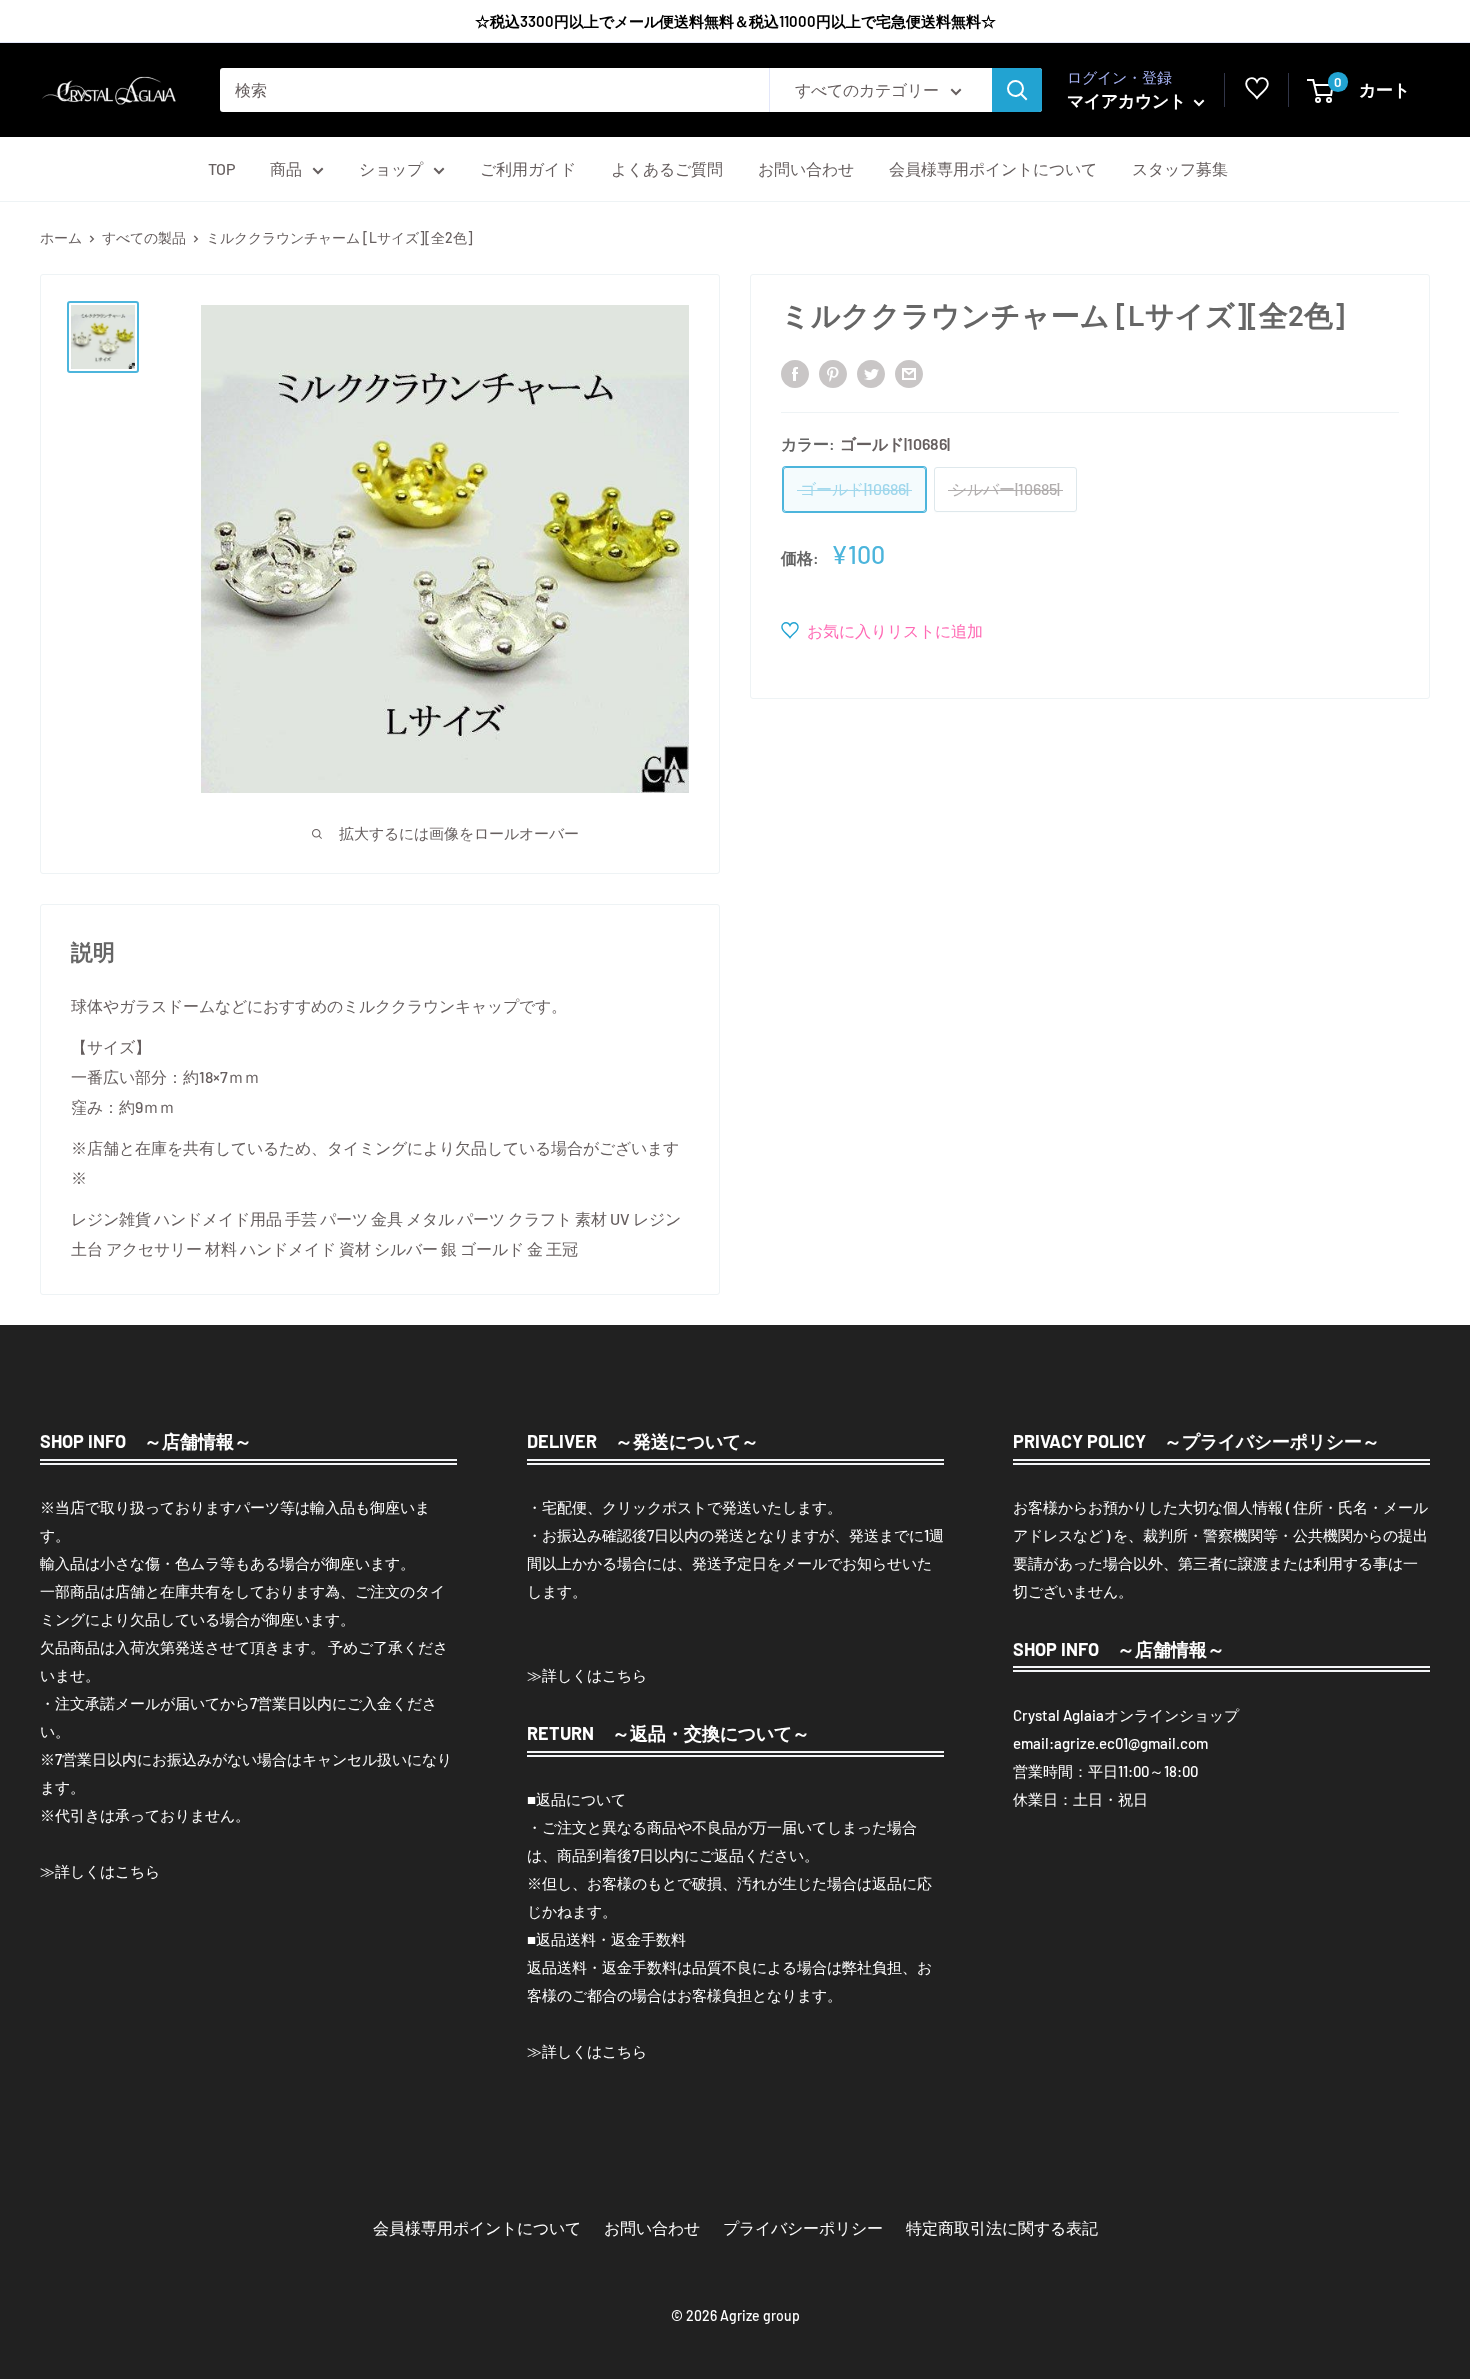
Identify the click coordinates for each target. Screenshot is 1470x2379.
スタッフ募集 (1180, 168)
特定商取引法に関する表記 (1002, 2227)
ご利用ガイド (528, 168)
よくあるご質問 (667, 168)
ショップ (391, 168)
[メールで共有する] (909, 372)
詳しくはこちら (107, 1871)
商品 (286, 168)
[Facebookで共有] (795, 372)
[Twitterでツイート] (871, 372)
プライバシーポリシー (803, 2227)
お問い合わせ (806, 168)
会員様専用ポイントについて (993, 168)
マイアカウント (1128, 100)
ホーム (61, 237)
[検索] (1017, 90)
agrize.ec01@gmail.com (1131, 1743)
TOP (221, 168)
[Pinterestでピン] (833, 372)
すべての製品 (144, 237)
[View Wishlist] (1257, 93)
